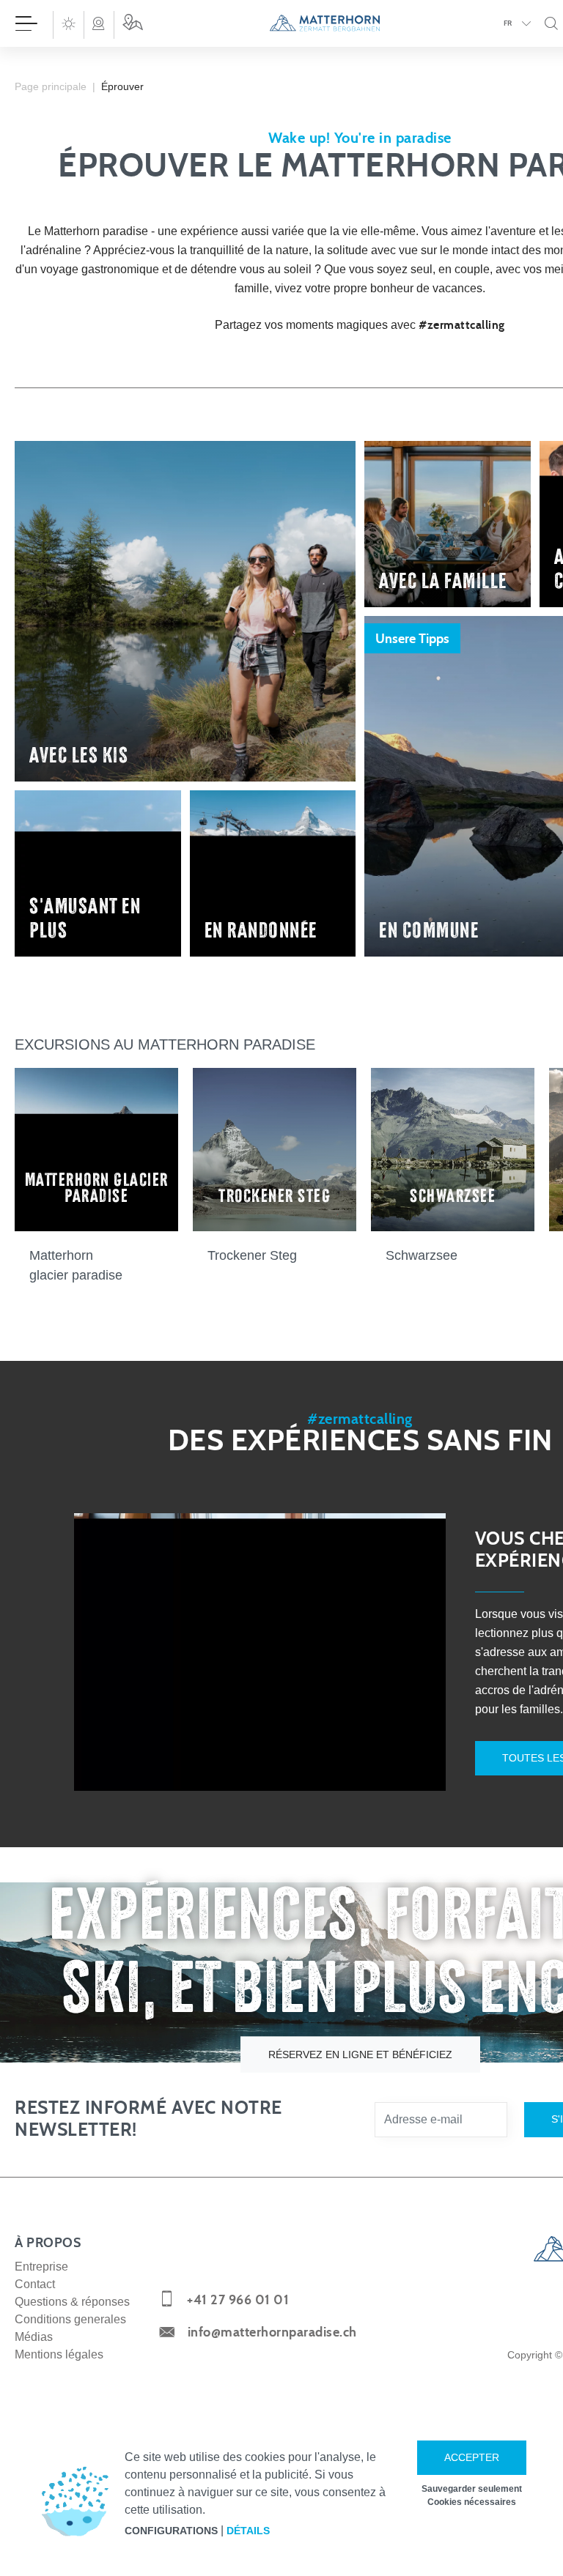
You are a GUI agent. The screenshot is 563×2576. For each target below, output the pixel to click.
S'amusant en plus (85, 917)
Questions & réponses (72, 2302)
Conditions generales (70, 2319)
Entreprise (41, 2267)
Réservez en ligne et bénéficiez (360, 2055)
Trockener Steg (252, 1255)
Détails (248, 2531)
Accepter (472, 2457)
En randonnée (261, 929)
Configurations (171, 2531)
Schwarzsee (422, 1255)
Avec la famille (443, 579)
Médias (34, 2337)
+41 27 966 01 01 (238, 2301)
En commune (429, 929)
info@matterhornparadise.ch (272, 2333)
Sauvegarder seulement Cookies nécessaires (472, 2495)
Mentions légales (59, 2354)
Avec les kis (79, 754)
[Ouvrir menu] (26, 23)
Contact (35, 2284)
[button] (68, 23)
